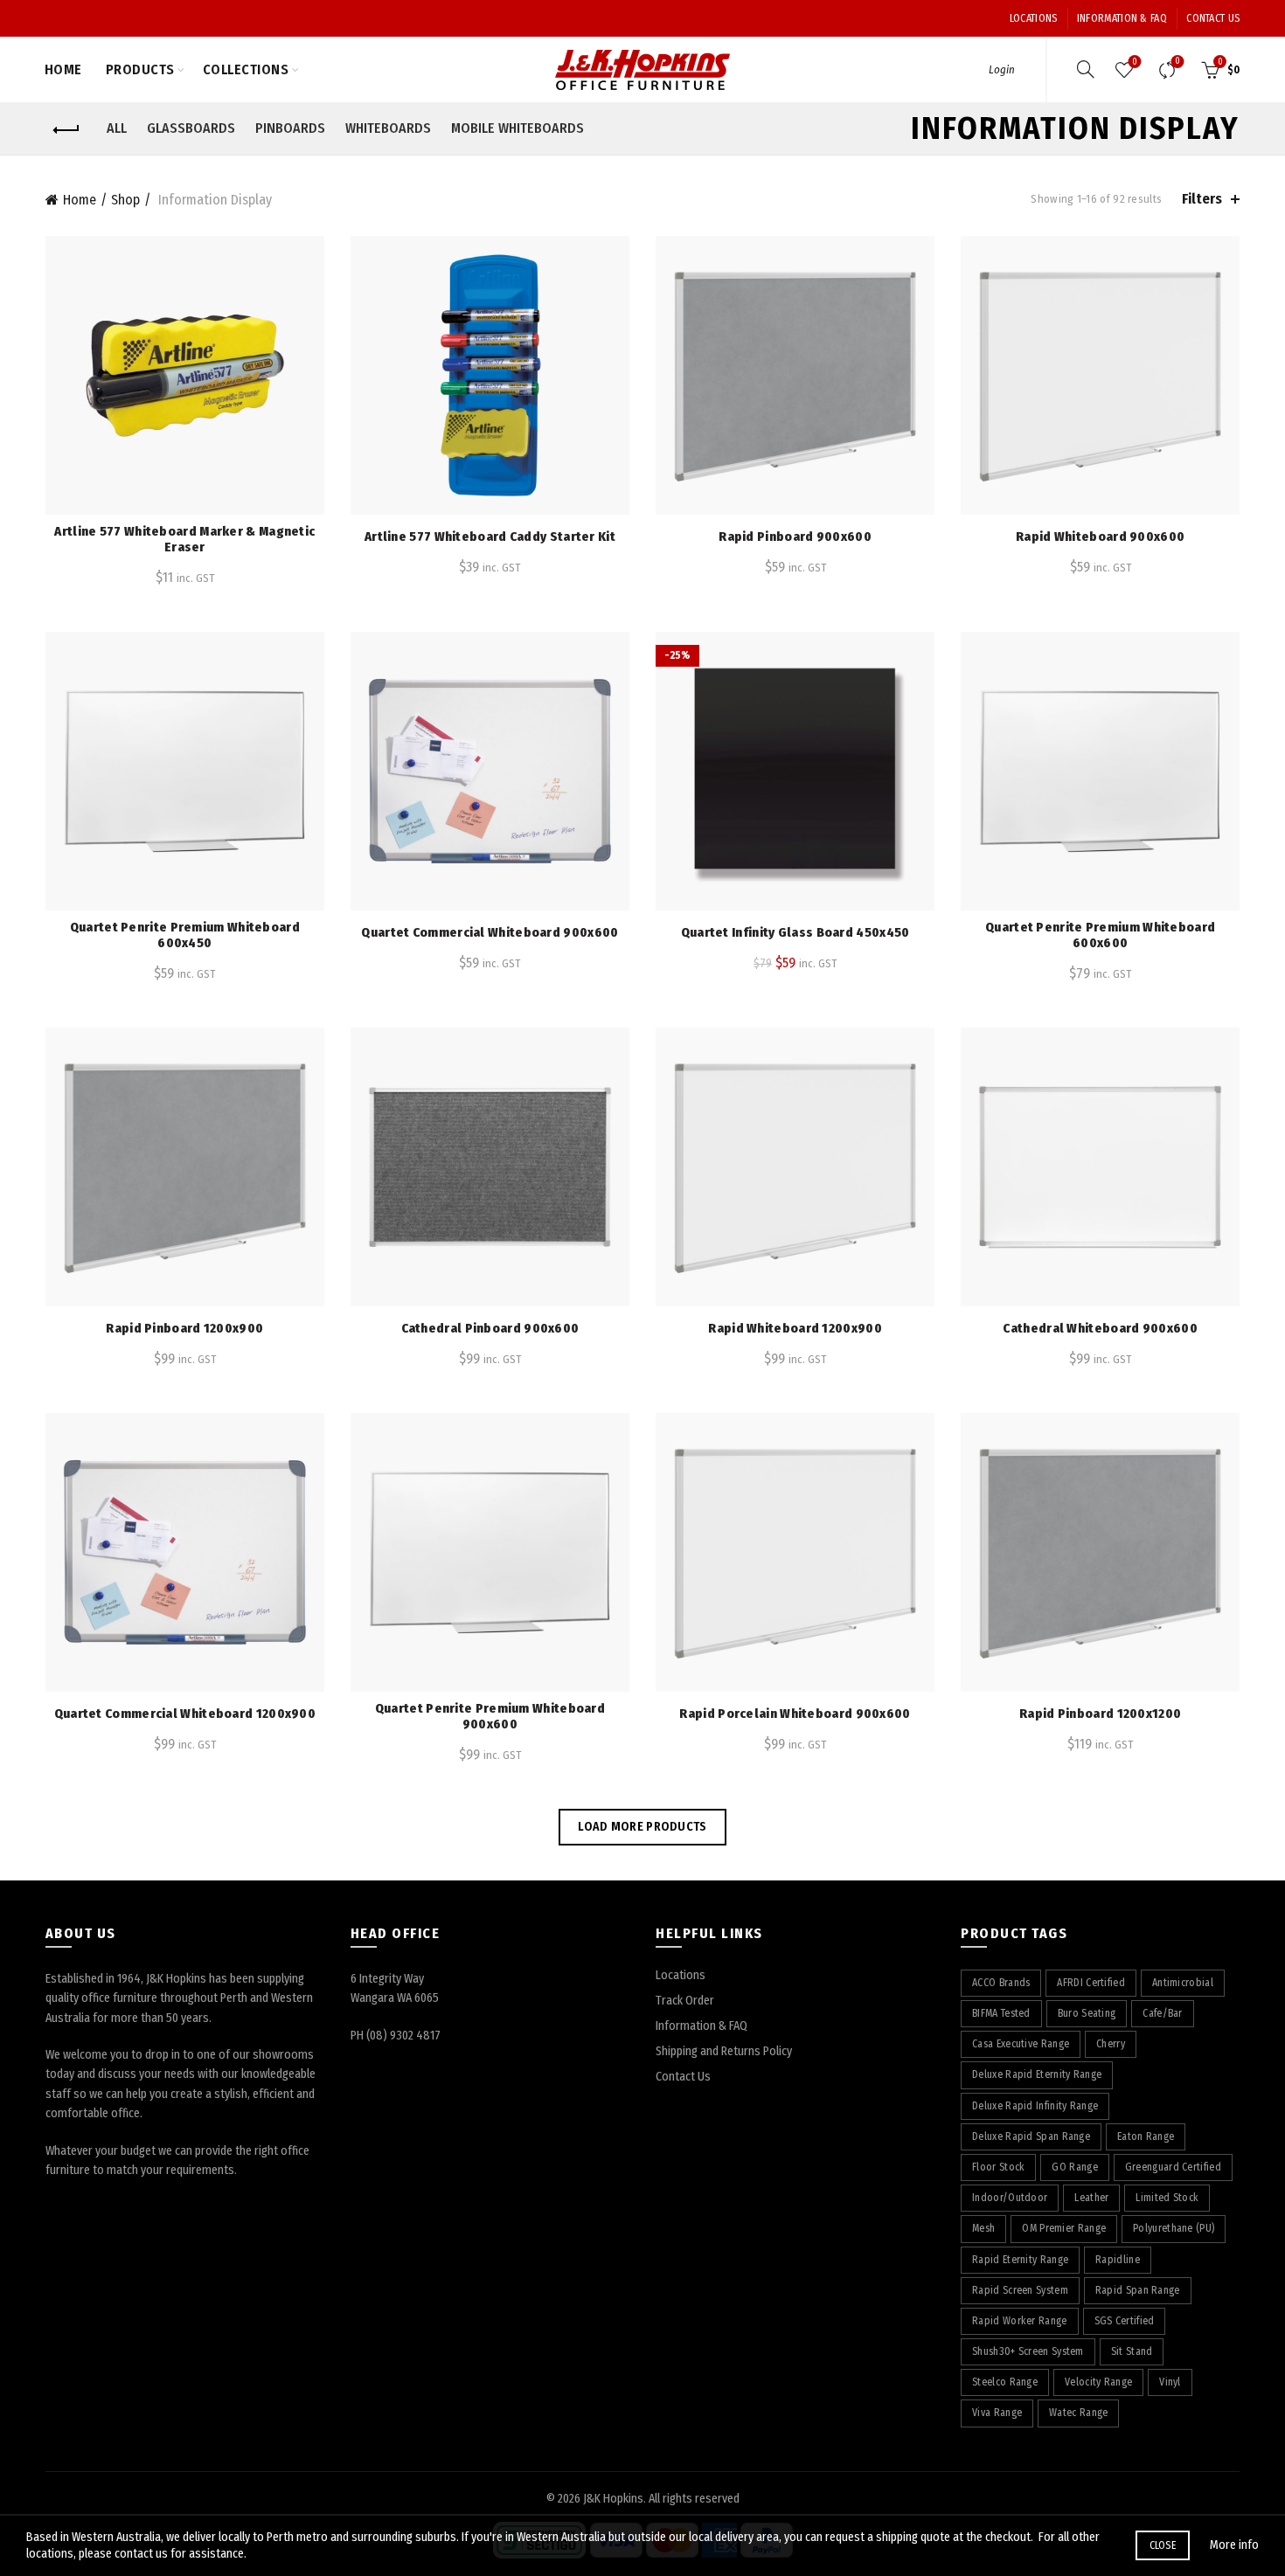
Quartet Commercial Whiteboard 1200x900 (185, 1714)
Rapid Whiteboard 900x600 (1100, 537)
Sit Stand (1132, 2351)
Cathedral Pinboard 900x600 (490, 1328)
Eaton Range (1146, 2136)
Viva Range (997, 2413)
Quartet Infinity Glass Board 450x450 (795, 932)
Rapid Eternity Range (1020, 2260)
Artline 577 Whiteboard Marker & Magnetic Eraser (184, 539)
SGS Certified (1125, 2321)
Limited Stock (1167, 2198)
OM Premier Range (1064, 2228)
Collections (246, 69)
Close (1163, 2545)
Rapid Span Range (1138, 2290)
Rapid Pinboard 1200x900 (184, 1328)
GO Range (1074, 2167)
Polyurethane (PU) (1174, 2228)
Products (140, 69)
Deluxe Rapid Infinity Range (1035, 2106)
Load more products (642, 1827)
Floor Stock (998, 2167)
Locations (1034, 18)
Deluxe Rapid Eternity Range (1037, 2074)
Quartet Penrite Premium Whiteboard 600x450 (185, 935)
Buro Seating (1087, 2013)
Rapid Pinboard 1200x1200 (1100, 1714)
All (117, 128)
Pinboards (290, 128)
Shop (125, 200)
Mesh (983, 2228)
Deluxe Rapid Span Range (1031, 2136)
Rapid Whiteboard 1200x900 (795, 1328)
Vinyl (1170, 2382)
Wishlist (1135, 62)
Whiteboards (388, 128)
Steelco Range (1005, 2382)
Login (1002, 69)
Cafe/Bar (1162, 2013)
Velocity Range (1098, 2382)
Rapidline (1118, 2260)
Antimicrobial (1183, 1983)
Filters (1202, 199)
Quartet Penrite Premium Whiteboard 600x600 (1100, 935)
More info (1234, 2545)
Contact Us (1213, 18)
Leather (1091, 2198)
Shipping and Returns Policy (724, 2051)
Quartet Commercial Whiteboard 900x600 (490, 932)
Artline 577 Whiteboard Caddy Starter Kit (490, 537)
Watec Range (1078, 2413)
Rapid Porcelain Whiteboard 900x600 (795, 1714)
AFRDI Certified (1091, 1983)
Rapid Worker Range (1019, 2321)
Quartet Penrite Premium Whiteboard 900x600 (490, 1716)
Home (63, 69)
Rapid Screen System (1020, 2290)
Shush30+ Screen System (1028, 2351)
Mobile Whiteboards (517, 128)
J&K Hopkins (613, 2499)
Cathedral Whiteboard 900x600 (1100, 1328)
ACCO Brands (1001, 1983)
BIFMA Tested (1001, 2013)
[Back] (67, 130)
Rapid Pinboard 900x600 (795, 537)
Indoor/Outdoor (1010, 2198)
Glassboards (191, 128)
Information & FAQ (1122, 18)
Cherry (1111, 2044)
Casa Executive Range (1021, 2044)
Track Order (685, 2001)
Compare (1177, 62)
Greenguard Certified (1173, 2167)
